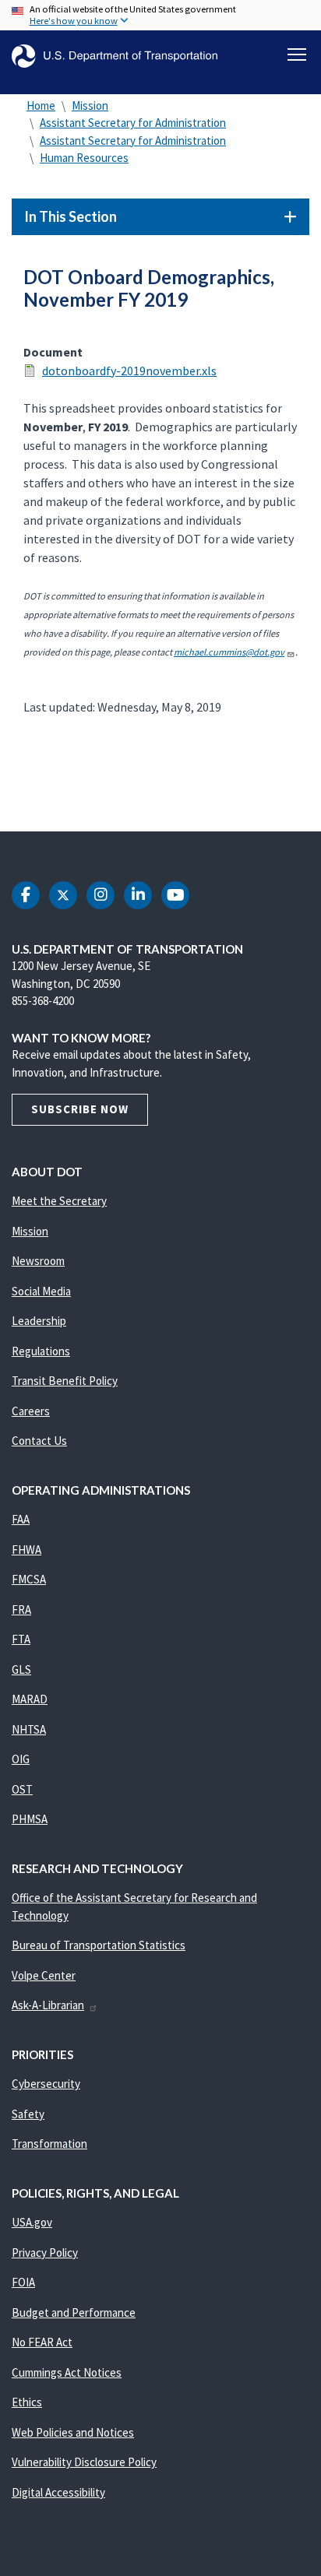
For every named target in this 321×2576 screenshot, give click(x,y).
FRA (21, 1610)
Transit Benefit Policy (65, 1381)
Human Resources (84, 158)
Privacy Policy (45, 2253)
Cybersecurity (46, 2084)
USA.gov (32, 2222)
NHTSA (29, 1729)
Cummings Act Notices (67, 2372)
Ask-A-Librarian (48, 2005)
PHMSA (30, 1819)
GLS (21, 1669)
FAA (21, 1519)
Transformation (49, 2144)
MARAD (30, 1699)
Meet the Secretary (59, 1201)
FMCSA (29, 1579)
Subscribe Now (80, 1109)
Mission (90, 105)
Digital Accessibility (58, 2492)
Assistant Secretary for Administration (133, 123)
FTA (21, 1639)
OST (22, 1789)
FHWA (26, 1550)
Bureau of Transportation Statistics (99, 1945)
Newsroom (38, 1261)
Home (41, 105)
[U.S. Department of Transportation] (115, 56)
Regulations (41, 1351)
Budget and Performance (74, 2312)
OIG (21, 1759)
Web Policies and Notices (73, 2432)
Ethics (27, 2402)
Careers (31, 1411)
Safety (28, 2114)
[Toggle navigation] (297, 54)
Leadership (39, 1321)
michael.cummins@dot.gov (229, 652)
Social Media (41, 1291)
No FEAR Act (42, 2342)
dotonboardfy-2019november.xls (129, 371)
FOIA (23, 2282)
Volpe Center (44, 1975)
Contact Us (39, 1441)
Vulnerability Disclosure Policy (84, 2462)
